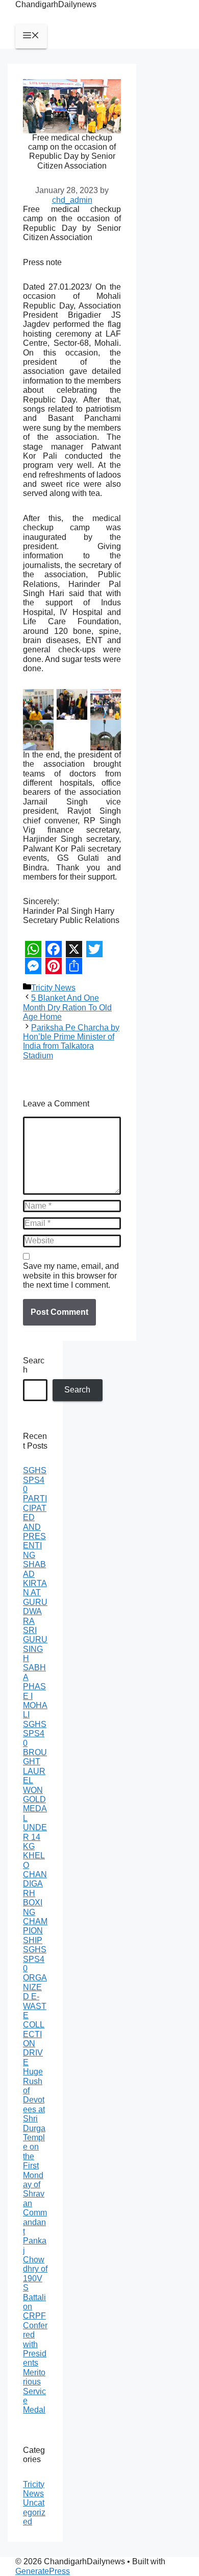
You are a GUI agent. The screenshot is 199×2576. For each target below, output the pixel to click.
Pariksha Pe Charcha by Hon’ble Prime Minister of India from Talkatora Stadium (71, 1042)
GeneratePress (43, 2571)
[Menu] (31, 36)
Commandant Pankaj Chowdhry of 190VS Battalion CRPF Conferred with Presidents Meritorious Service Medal (35, 2311)
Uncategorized (34, 2512)
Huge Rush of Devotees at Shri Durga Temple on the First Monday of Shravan (34, 2137)
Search (34, 1365)
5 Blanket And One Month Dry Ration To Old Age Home (67, 1007)
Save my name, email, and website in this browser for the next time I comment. (71, 1275)
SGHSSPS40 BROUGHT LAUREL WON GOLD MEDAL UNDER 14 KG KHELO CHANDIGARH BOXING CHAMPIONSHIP (35, 1832)
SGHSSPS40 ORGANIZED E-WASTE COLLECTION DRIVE (35, 2006)
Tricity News (53, 988)
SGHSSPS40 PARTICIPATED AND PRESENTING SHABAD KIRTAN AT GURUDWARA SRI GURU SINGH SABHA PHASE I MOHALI (35, 1592)
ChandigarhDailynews (56, 4)
